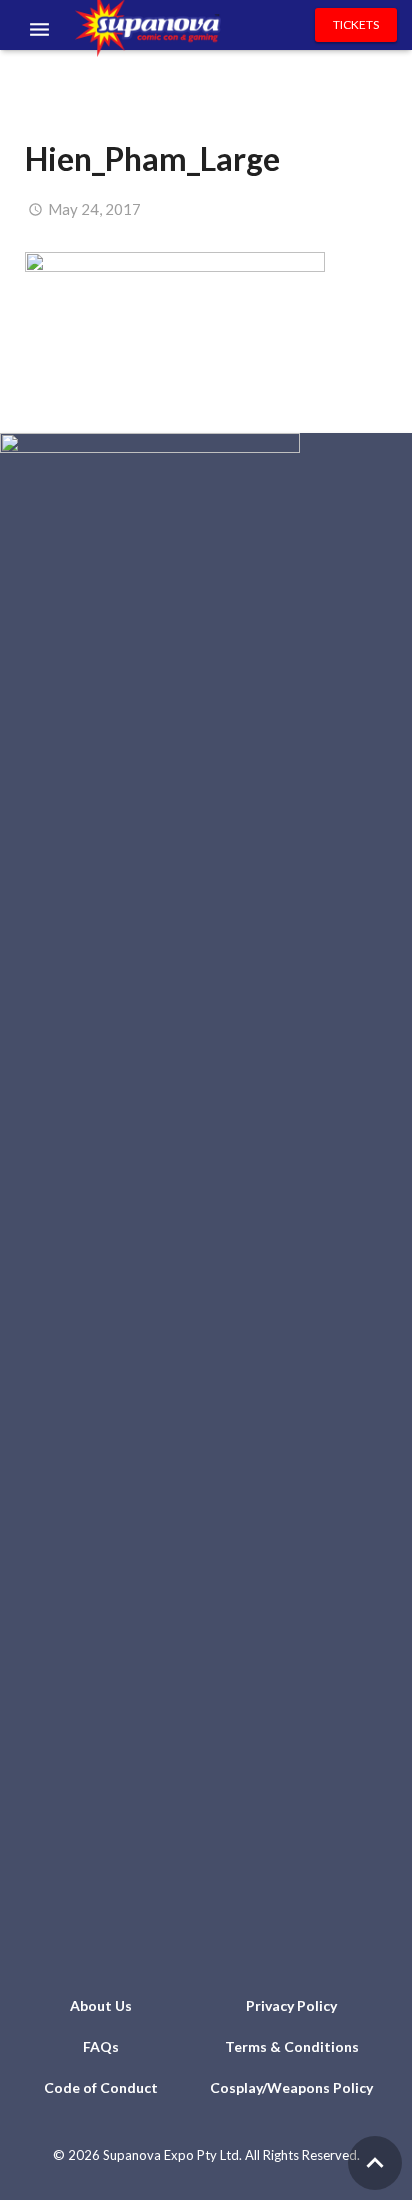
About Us (101, 2005)
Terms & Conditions (292, 2046)
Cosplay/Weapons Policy (291, 2087)
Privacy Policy (291, 2005)
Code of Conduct (101, 2087)
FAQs (101, 2046)
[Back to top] (375, 2163)
